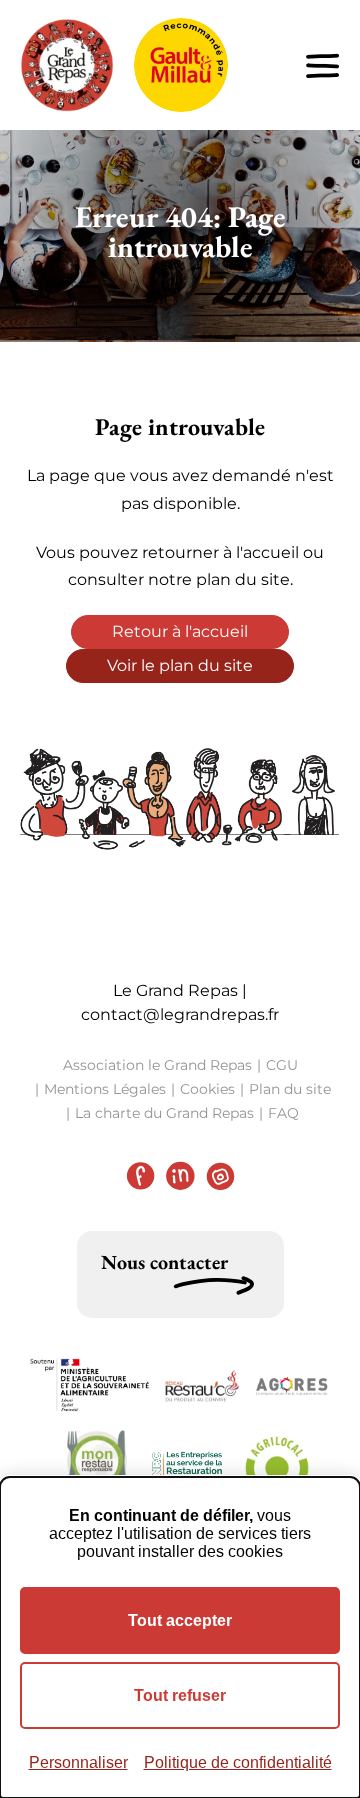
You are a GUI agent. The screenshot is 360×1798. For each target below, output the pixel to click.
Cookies (207, 1089)
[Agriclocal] (277, 1468)
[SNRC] (187, 1468)
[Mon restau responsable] (97, 1468)
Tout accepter (180, 1620)
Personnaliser (78, 1762)
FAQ (283, 1113)
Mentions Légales (105, 1089)
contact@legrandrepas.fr (180, 1014)
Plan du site (290, 1089)
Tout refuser (180, 1695)
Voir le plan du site (180, 665)
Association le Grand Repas (157, 1065)
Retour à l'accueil (180, 631)
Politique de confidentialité (238, 1762)
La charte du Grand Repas (164, 1113)
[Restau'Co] (202, 1386)
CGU (282, 1065)
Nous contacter (164, 1262)
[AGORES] (292, 1385)
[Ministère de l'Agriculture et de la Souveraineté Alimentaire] (90, 1385)
